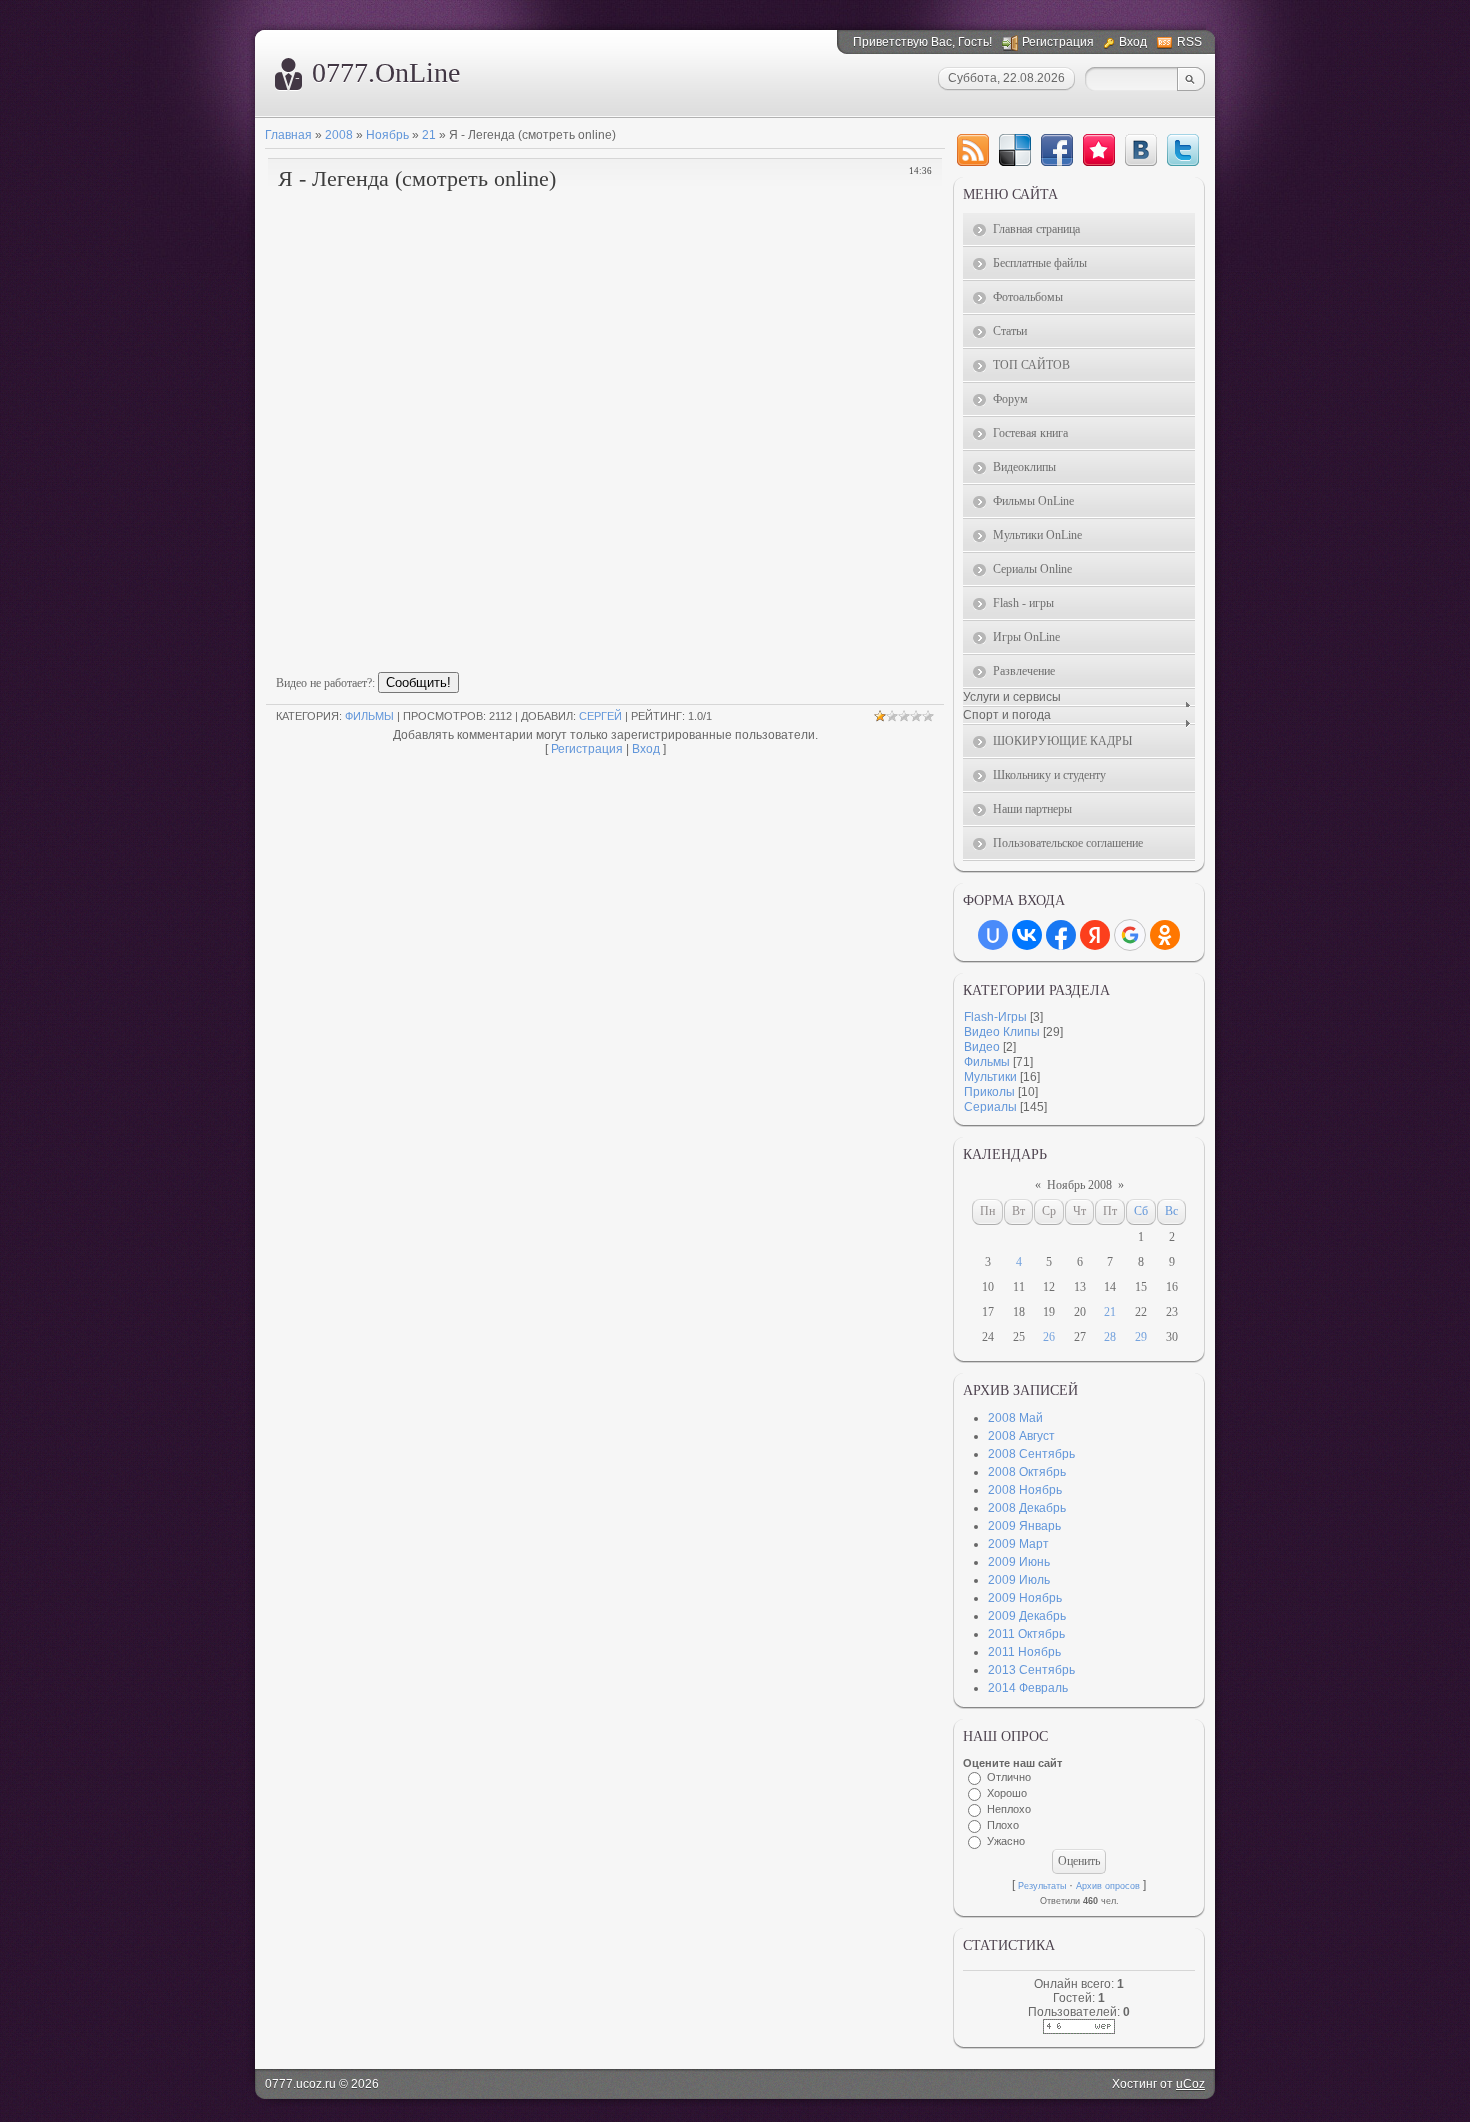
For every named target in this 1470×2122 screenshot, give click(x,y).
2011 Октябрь (1026, 1634)
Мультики (990, 1077)
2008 (339, 135)
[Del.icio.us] (1015, 150)
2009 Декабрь (1027, 1616)
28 (1110, 1337)
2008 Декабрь (1027, 1508)
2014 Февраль (1028, 1688)
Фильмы (369, 716)
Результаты (1042, 1886)
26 (1049, 1337)
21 (429, 135)
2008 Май (1015, 1418)
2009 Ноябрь (1025, 1598)
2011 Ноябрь (1024, 1652)
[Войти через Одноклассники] (1165, 935)
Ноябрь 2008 (1079, 1185)
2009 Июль (1019, 1580)
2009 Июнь (1019, 1562)
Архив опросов (1108, 1886)
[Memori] (1099, 150)
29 (1141, 1337)
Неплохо (1009, 1809)
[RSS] (973, 150)
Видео (982, 1047)
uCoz (1190, 2084)
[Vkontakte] (1141, 150)
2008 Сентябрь (1031, 1454)
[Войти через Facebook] (1061, 935)
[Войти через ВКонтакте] (1027, 935)
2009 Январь (1024, 1526)
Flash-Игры (995, 1017)
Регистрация (1058, 42)
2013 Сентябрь (1031, 1670)
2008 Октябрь (1027, 1472)
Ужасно (1006, 1841)
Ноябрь (387, 135)
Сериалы (990, 1107)
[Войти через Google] (1130, 935)
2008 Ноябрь (1025, 1490)
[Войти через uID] (993, 935)
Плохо (1003, 1825)
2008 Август (1021, 1436)
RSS (1189, 42)
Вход (1133, 42)
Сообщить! (418, 682)
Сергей (600, 716)
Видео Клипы (1002, 1032)
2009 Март (1018, 1544)
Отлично (1009, 1777)
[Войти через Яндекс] (1095, 935)
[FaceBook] (1057, 150)
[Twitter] (1183, 150)
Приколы (989, 1092)
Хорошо (1007, 1793)
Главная (288, 135)
